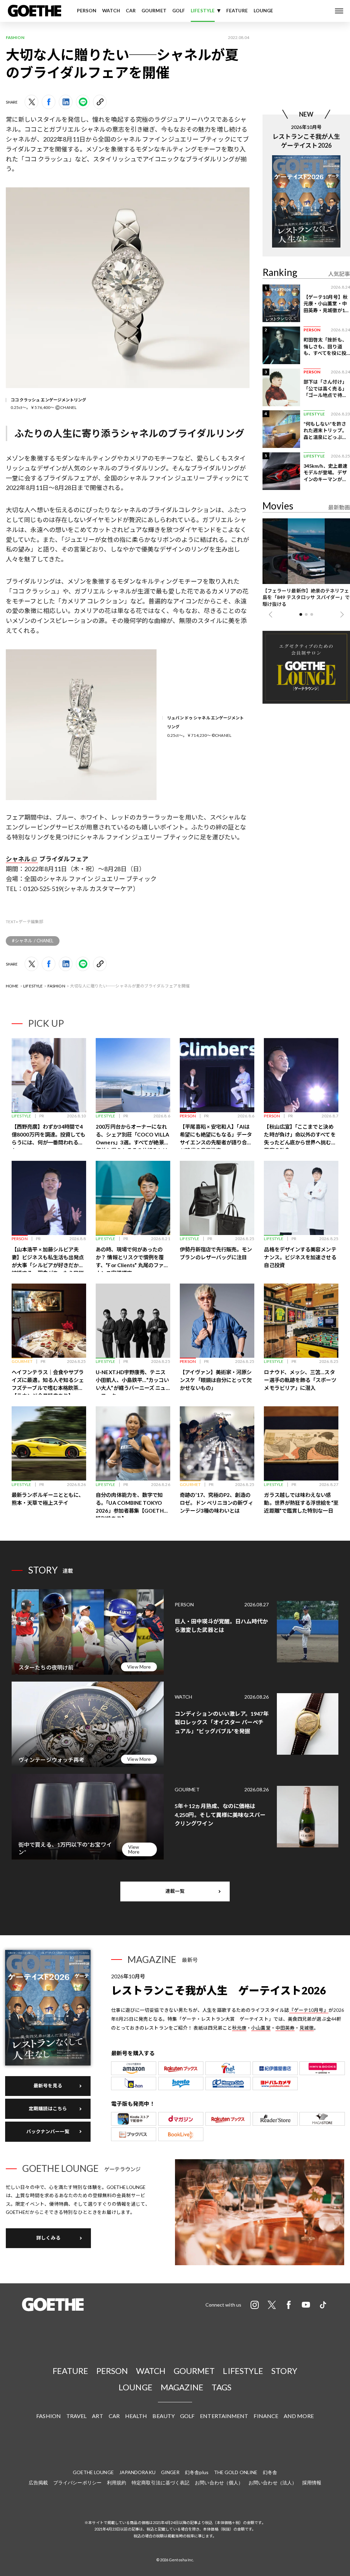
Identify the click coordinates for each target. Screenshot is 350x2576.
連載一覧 (175, 1891)
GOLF (179, 11)
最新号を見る (48, 2086)
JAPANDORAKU (137, 2472)
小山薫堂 (261, 2028)
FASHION (56, 986)
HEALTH (136, 2416)
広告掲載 (38, 2482)
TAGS (221, 2387)
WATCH (111, 11)
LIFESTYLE (203, 11)
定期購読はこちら (48, 2109)
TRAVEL (77, 2416)
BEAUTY (164, 2416)
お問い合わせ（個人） (219, 2482)
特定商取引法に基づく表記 (160, 2482)
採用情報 (312, 2482)
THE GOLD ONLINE (236, 2472)
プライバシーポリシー (77, 2482)
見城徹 (307, 2028)
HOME (12, 986)
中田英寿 (285, 2028)
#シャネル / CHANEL (33, 941)
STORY (284, 2371)
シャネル (18, 859)
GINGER (170, 2472)
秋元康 (239, 2028)
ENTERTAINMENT (224, 2416)
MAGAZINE (182, 2387)
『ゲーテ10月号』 (309, 2010)
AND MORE (299, 2416)
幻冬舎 (270, 2472)
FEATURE (237, 11)
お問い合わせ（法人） (273, 2482)
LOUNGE (264, 11)
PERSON (87, 11)
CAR (131, 11)
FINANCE (266, 2416)
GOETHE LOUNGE (93, 2472)
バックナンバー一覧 (48, 2132)
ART (97, 2416)
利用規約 (117, 2482)
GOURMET (154, 11)
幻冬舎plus (197, 2472)
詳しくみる (48, 2238)
